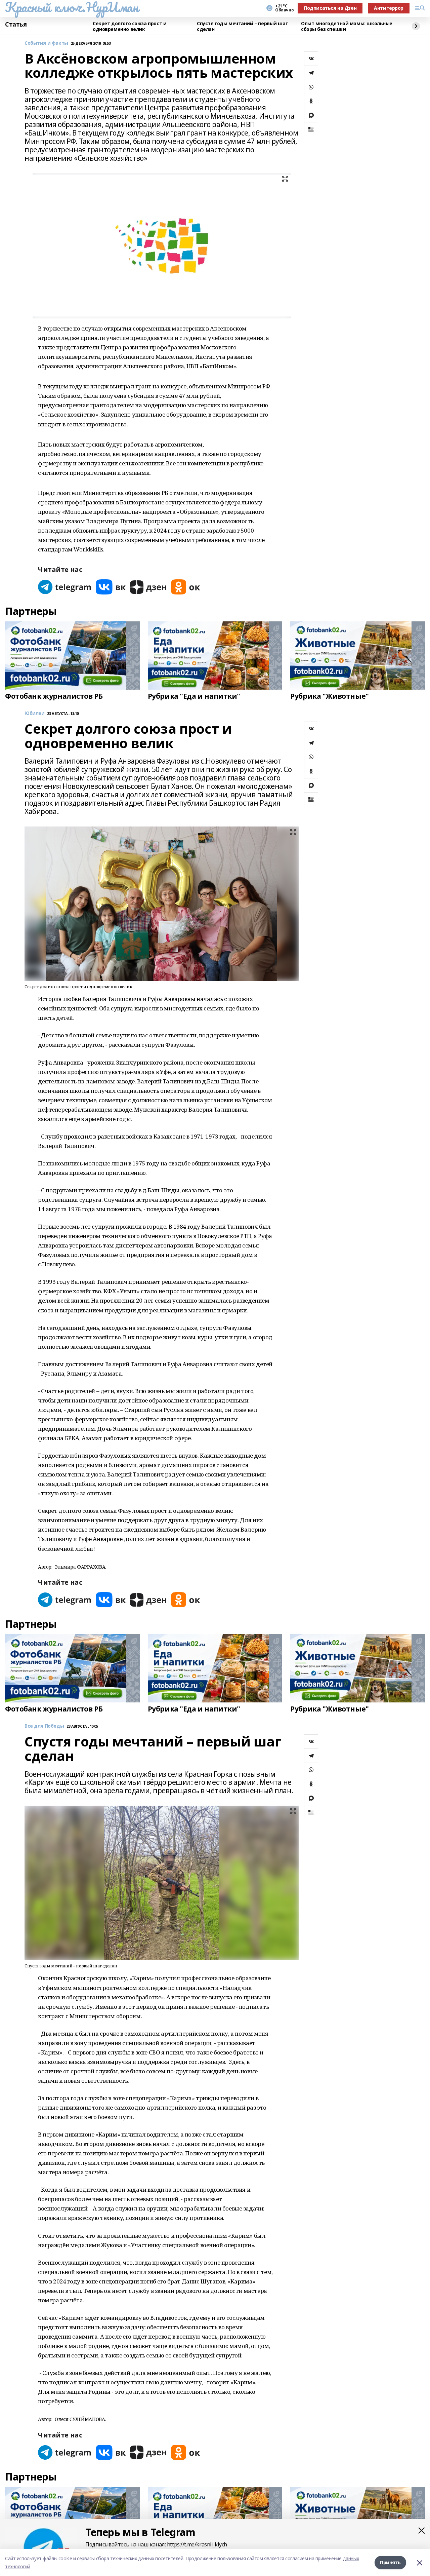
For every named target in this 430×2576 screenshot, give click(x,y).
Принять (390, 2562)
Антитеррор (389, 8)
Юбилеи (34, 713)
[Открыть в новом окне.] (65, 587)
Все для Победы (44, 1726)
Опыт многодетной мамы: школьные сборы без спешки (347, 26)
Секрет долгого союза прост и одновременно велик (130, 26)
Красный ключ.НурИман (72, 7)
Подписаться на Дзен (330, 8)
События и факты (46, 43)
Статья (16, 25)
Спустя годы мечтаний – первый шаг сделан (242, 26)
